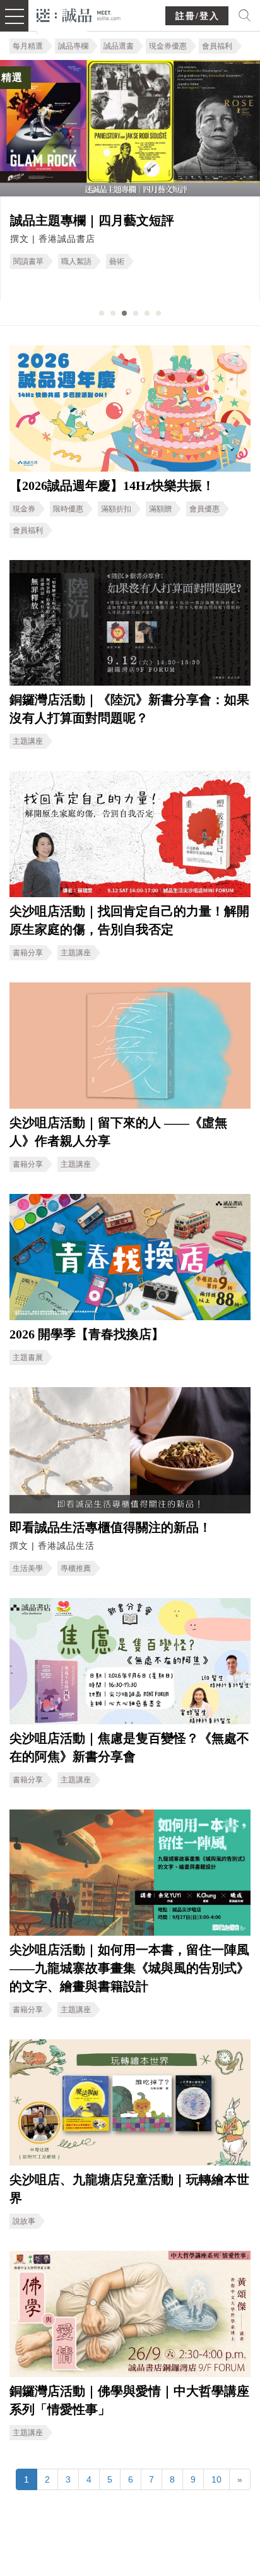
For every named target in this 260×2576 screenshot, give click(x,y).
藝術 (117, 261)
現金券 (24, 509)
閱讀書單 (28, 261)
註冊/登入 (198, 16)
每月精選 (28, 46)
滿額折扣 (116, 509)
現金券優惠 (168, 46)
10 (216, 2479)
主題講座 (28, 741)
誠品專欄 (73, 46)
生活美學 (28, 1568)
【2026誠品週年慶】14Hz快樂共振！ (112, 486)
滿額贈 (160, 509)
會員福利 (217, 46)
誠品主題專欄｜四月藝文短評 (92, 220)
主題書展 (28, 1357)
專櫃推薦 (76, 1568)
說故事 (24, 2221)
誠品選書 (119, 46)
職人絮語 (76, 261)
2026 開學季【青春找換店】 (87, 1334)
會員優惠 (204, 509)
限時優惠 (68, 509)
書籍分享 (28, 953)
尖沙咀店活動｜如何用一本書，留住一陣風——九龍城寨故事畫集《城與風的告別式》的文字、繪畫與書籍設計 (129, 1968)
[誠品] (79, 14)
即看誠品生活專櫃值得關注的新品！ (110, 1527)
